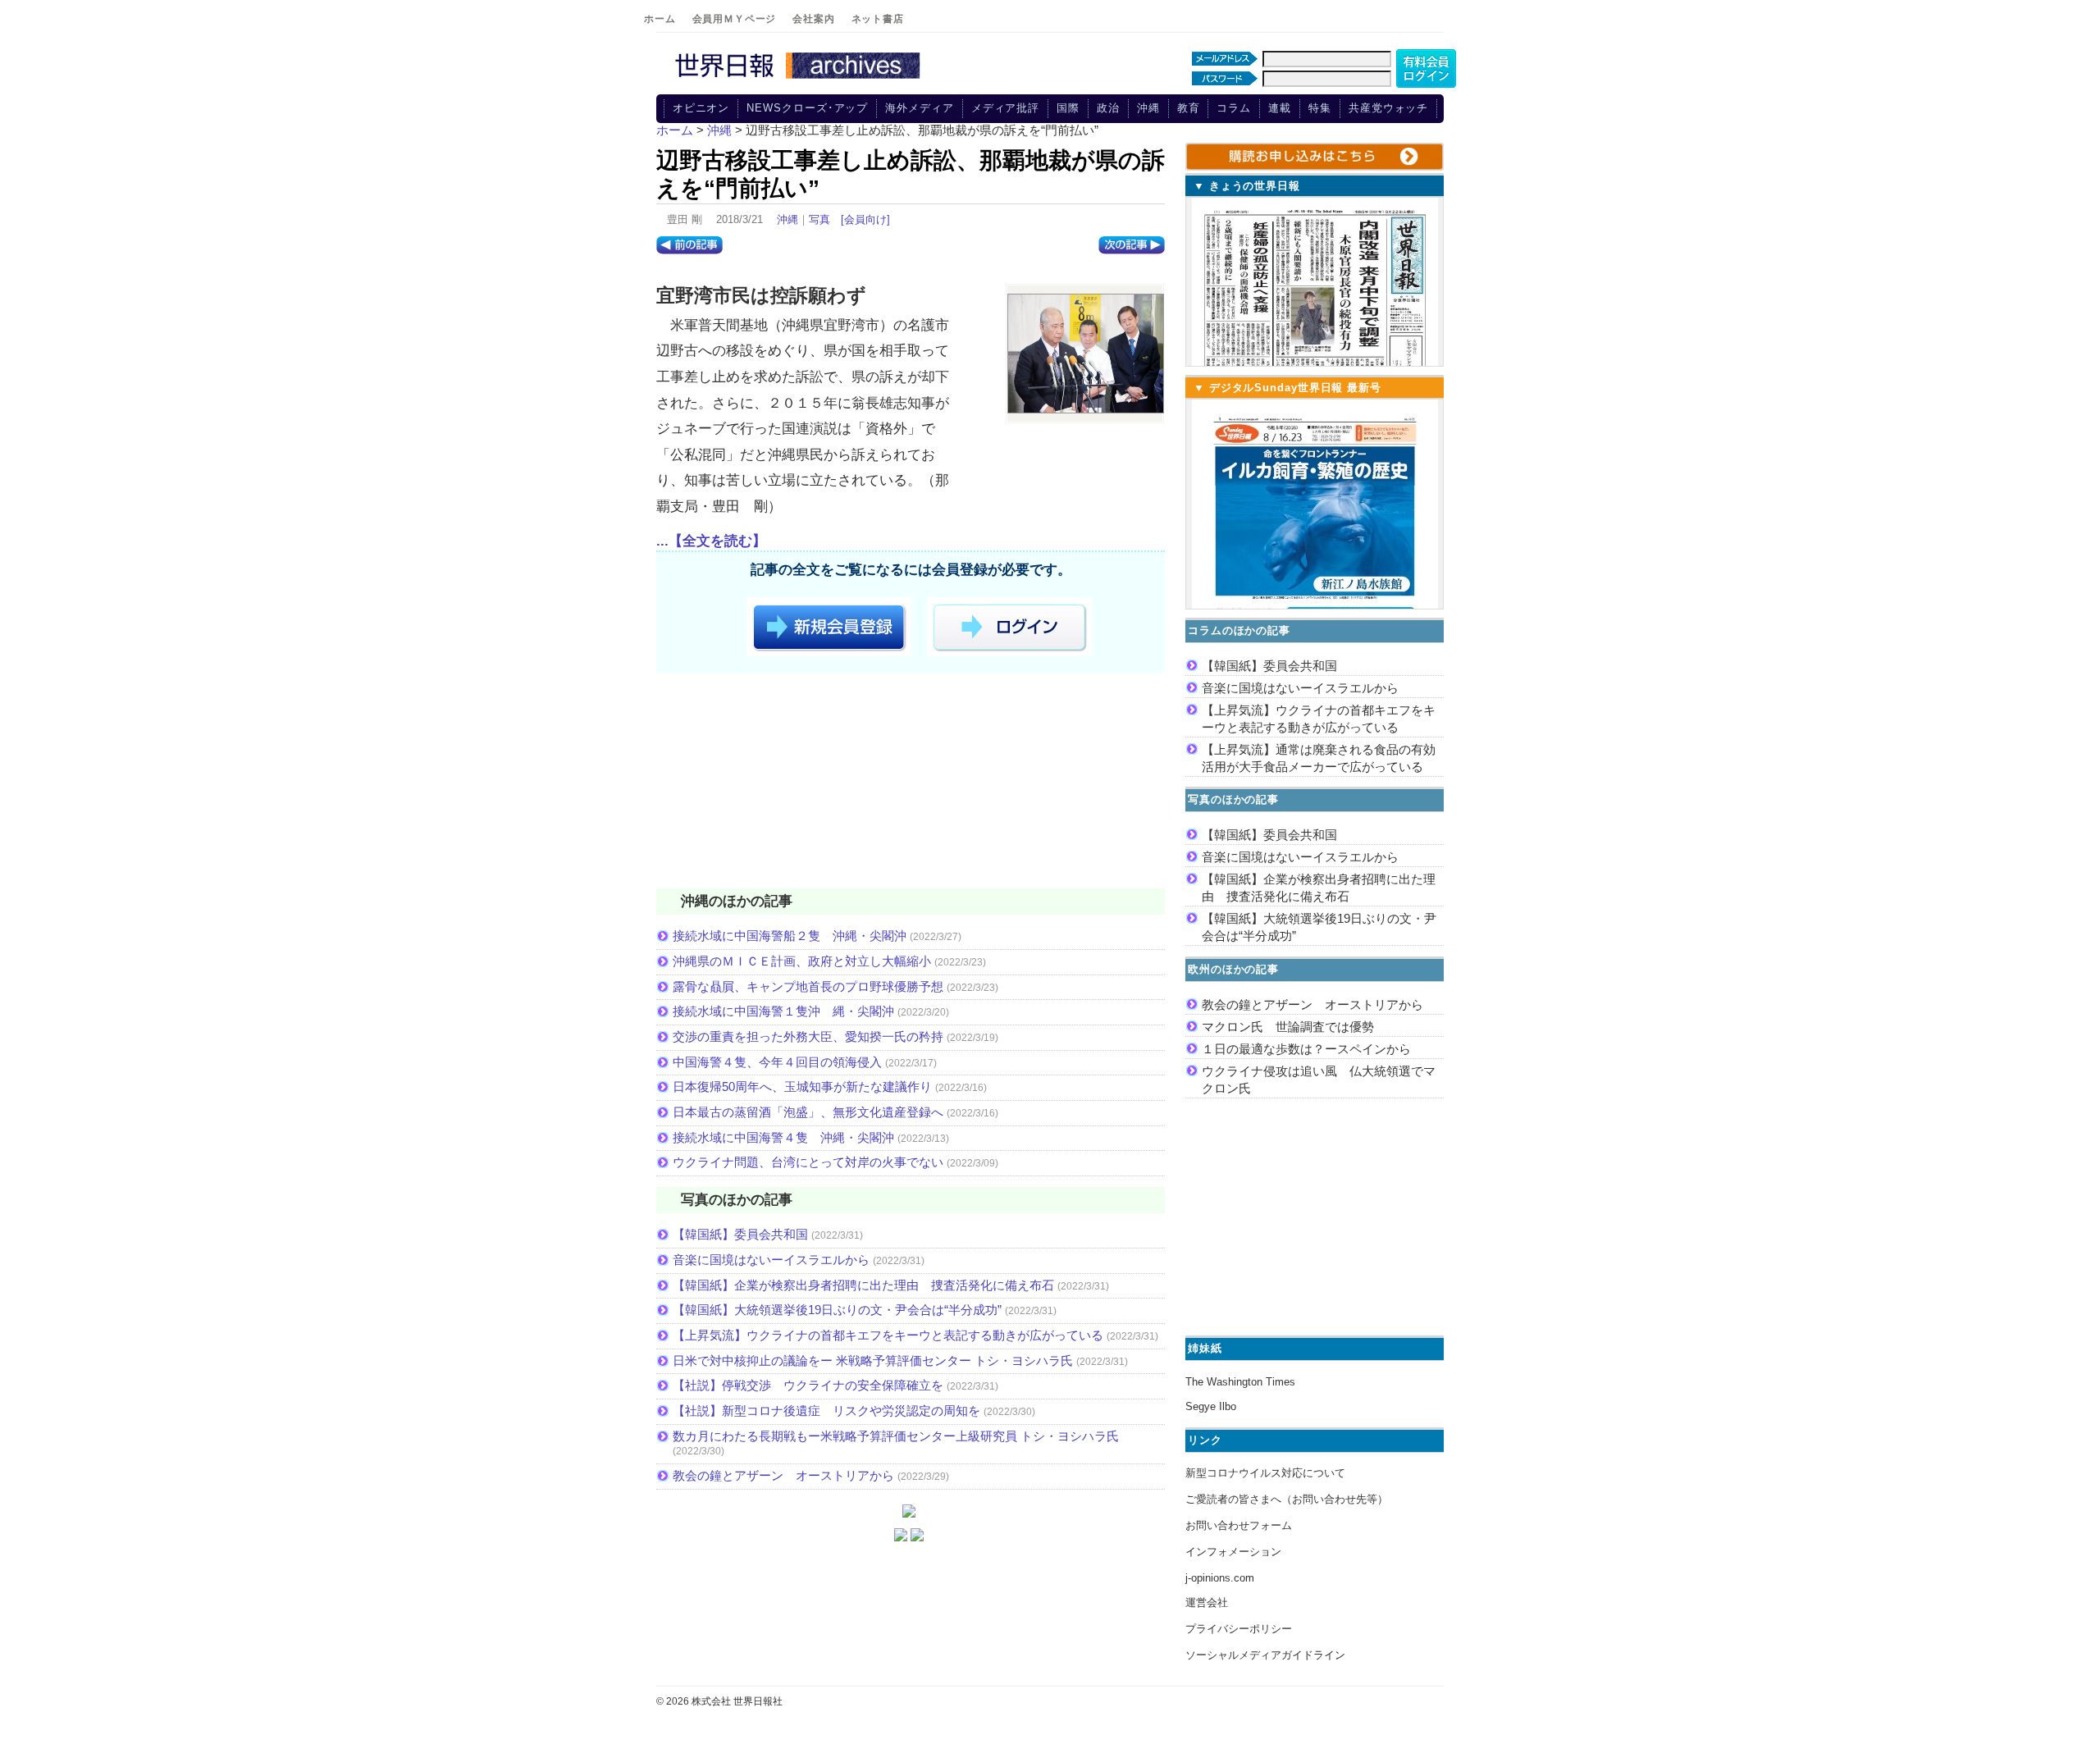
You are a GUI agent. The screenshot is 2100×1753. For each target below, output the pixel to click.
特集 (1320, 108)
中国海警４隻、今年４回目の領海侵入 (777, 1062)
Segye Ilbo (1211, 1406)
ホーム (660, 19)
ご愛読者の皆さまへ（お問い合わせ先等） (1287, 1499)
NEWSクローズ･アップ (807, 108)
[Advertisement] (911, 783)
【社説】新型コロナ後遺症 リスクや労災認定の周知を (826, 1411)
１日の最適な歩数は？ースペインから (1306, 1049)
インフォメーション (1233, 1552)
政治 (1108, 108)
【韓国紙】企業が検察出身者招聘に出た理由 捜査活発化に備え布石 (863, 1285)
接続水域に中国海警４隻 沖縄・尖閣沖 (783, 1137)
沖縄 (1148, 108)
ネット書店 (878, 19)
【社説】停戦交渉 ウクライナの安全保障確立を (808, 1385)
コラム (1234, 108)
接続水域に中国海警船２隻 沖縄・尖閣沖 (790, 936)
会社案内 (813, 19)
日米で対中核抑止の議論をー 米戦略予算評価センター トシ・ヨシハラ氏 (873, 1360)
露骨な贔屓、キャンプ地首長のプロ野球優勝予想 (808, 986)
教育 (1189, 108)
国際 (1068, 108)
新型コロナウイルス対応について (1265, 1473)
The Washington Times (1240, 1382)
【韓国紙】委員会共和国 (740, 1234)
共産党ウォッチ (1388, 108)
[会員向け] (865, 219)
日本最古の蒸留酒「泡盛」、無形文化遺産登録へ (808, 1112)
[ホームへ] (800, 80)
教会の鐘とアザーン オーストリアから (783, 1475)
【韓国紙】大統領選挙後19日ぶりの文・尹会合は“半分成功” (837, 1310)
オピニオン (701, 108)
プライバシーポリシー (1239, 1629)
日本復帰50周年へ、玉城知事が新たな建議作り (802, 1086)
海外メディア (919, 108)
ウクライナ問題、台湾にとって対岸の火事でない (808, 1162)
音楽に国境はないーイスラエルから (771, 1260)
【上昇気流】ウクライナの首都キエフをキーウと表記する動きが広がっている (888, 1335)
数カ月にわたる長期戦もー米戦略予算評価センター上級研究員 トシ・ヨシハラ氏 (896, 1436)
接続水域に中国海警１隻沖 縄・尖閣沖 (783, 1011)
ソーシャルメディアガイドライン (1265, 1655)
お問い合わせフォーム (1239, 1525)
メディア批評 (1005, 108)
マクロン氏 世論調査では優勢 (1288, 1027)
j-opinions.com (1220, 1578)
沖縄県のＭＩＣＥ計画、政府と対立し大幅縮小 (802, 961)
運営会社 (1207, 1602)
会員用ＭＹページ (735, 19)
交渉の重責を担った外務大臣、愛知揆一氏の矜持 (808, 1036)
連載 (1280, 108)
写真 (819, 219)
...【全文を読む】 (711, 541)
